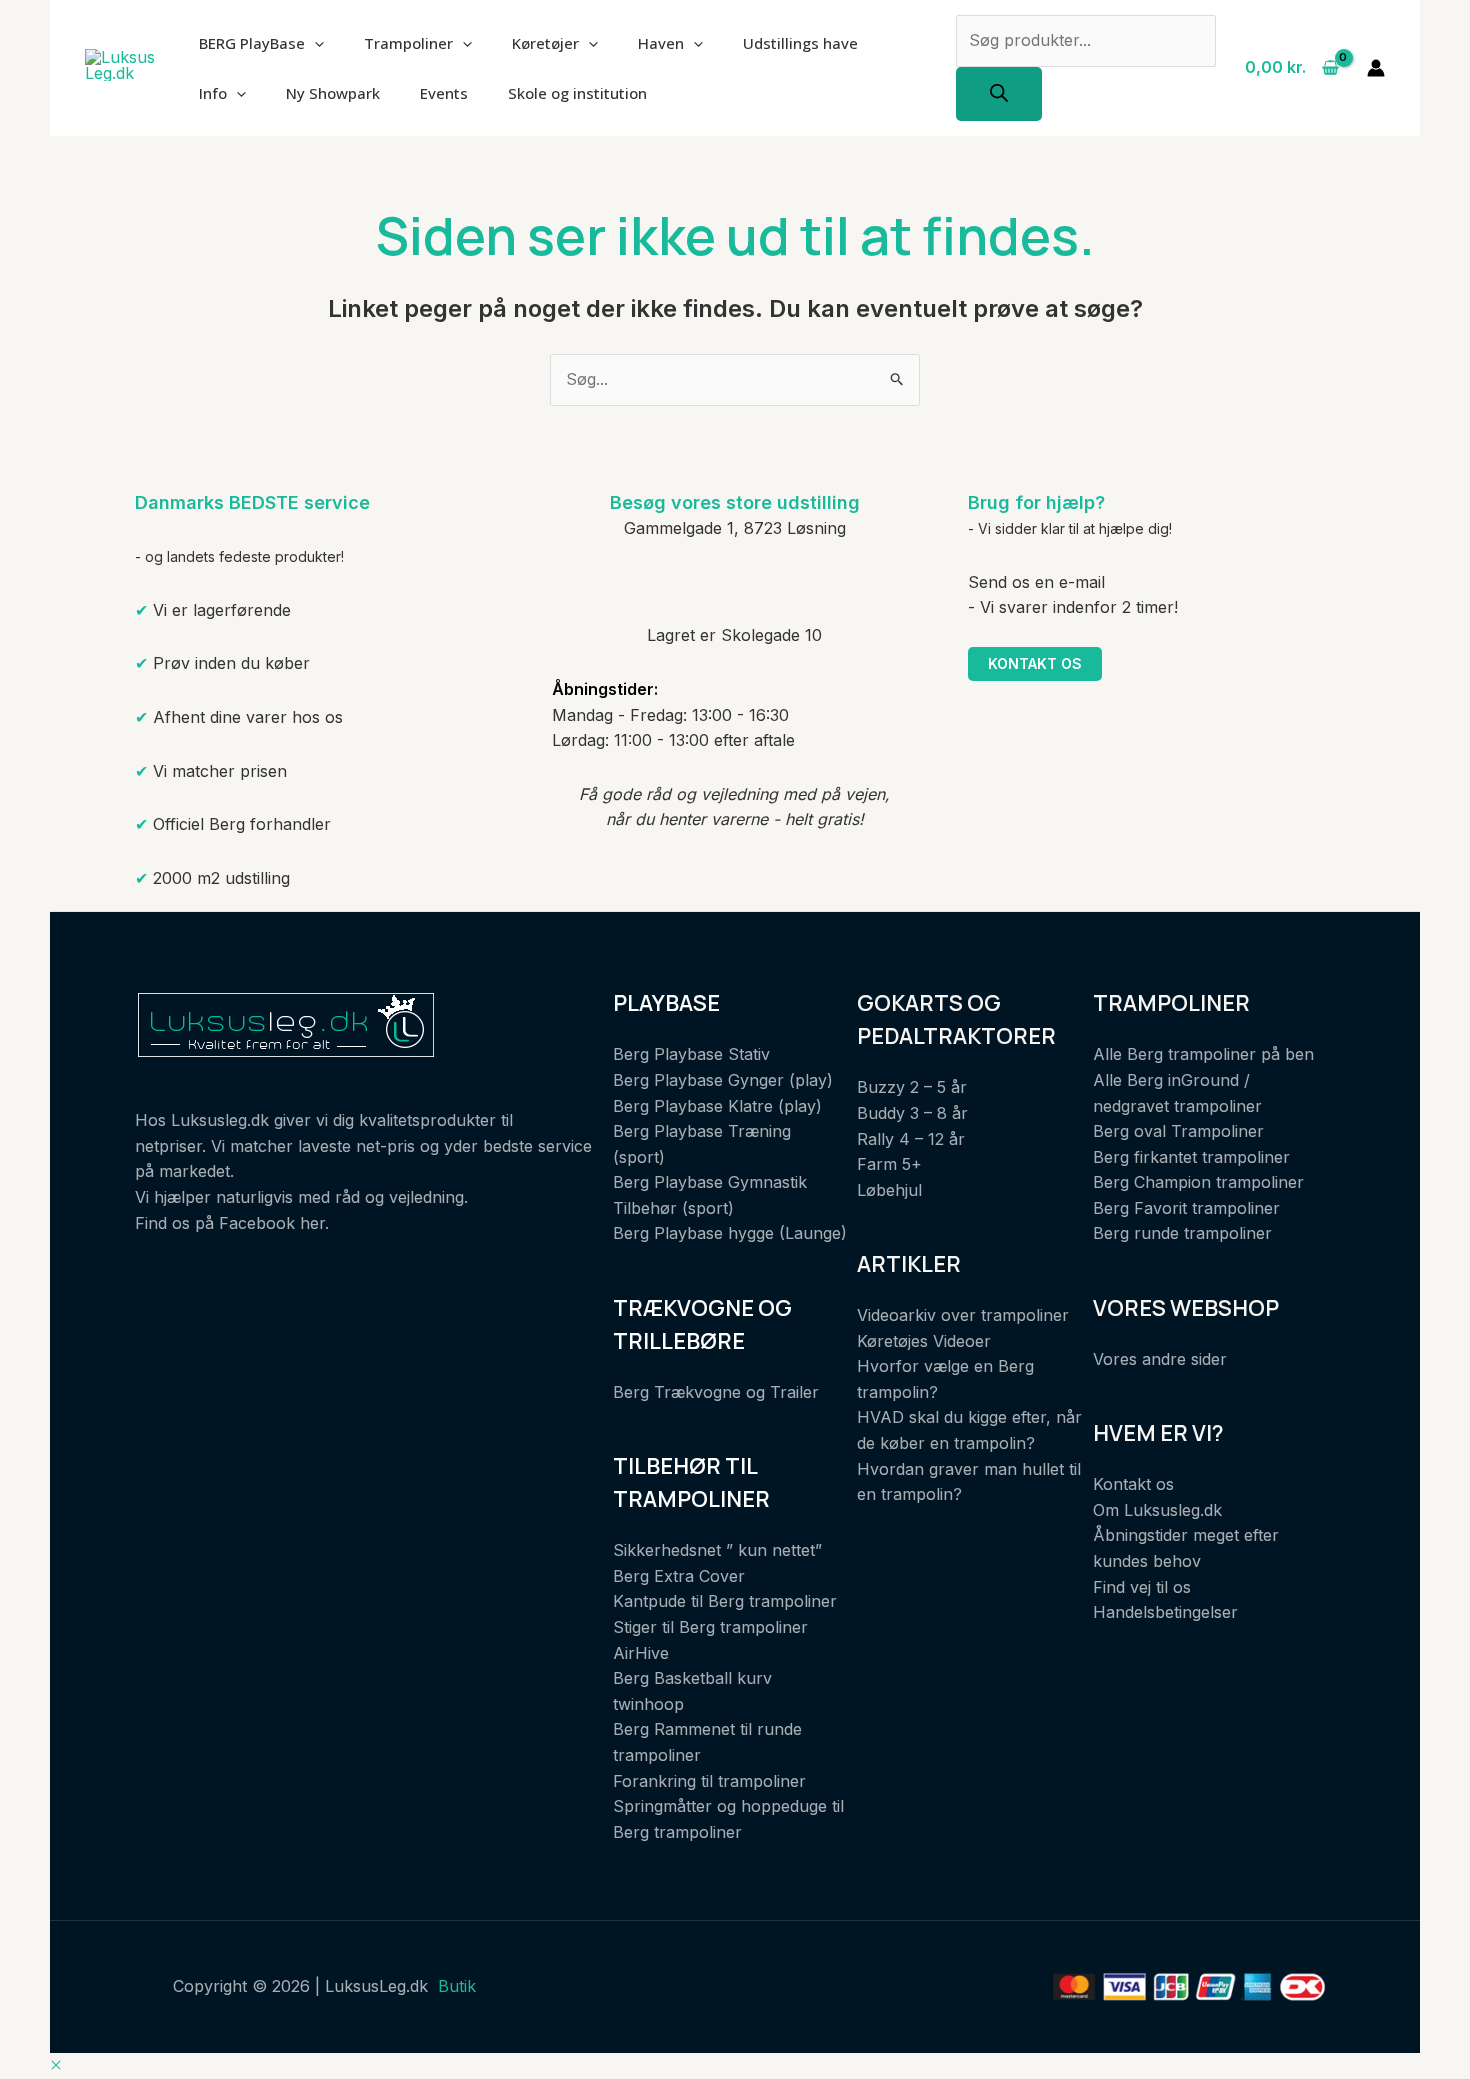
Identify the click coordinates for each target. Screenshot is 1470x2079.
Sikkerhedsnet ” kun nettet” (717, 1550)
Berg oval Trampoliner (1178, 1131)
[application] (314, 43)
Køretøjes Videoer (924, 1341)
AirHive (641, 1653)
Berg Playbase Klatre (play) (717, 1106)
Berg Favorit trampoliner (1186, 1208)
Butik (457, 1986)
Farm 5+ (889, 1164)
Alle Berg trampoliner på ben (1203, 1054)
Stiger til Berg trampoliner (710, 1627)
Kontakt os (1035, 663)
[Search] (999, 94)
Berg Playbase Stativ (691, 1054)
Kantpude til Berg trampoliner (725, 1601)
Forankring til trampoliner (709, 1781)
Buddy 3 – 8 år (912, 1113)
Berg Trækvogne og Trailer (716, 1392)
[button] (56, 2065)
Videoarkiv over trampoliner (963, 1315)
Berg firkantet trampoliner (1191, 1157)
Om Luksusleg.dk (1157, 1510)
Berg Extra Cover (679, 1576)
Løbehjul (889, 1190)
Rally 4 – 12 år (911, 1139)
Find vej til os (1142, 1587)
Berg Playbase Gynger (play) (723, 1080)
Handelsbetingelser (1165, 1612)
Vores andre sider (1160, 1359)
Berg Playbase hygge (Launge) (730, 1233)
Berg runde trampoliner (1182, 1233)
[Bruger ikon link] (1376, 68)
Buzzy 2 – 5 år (912, 1087)
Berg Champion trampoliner (1198, 1182)
